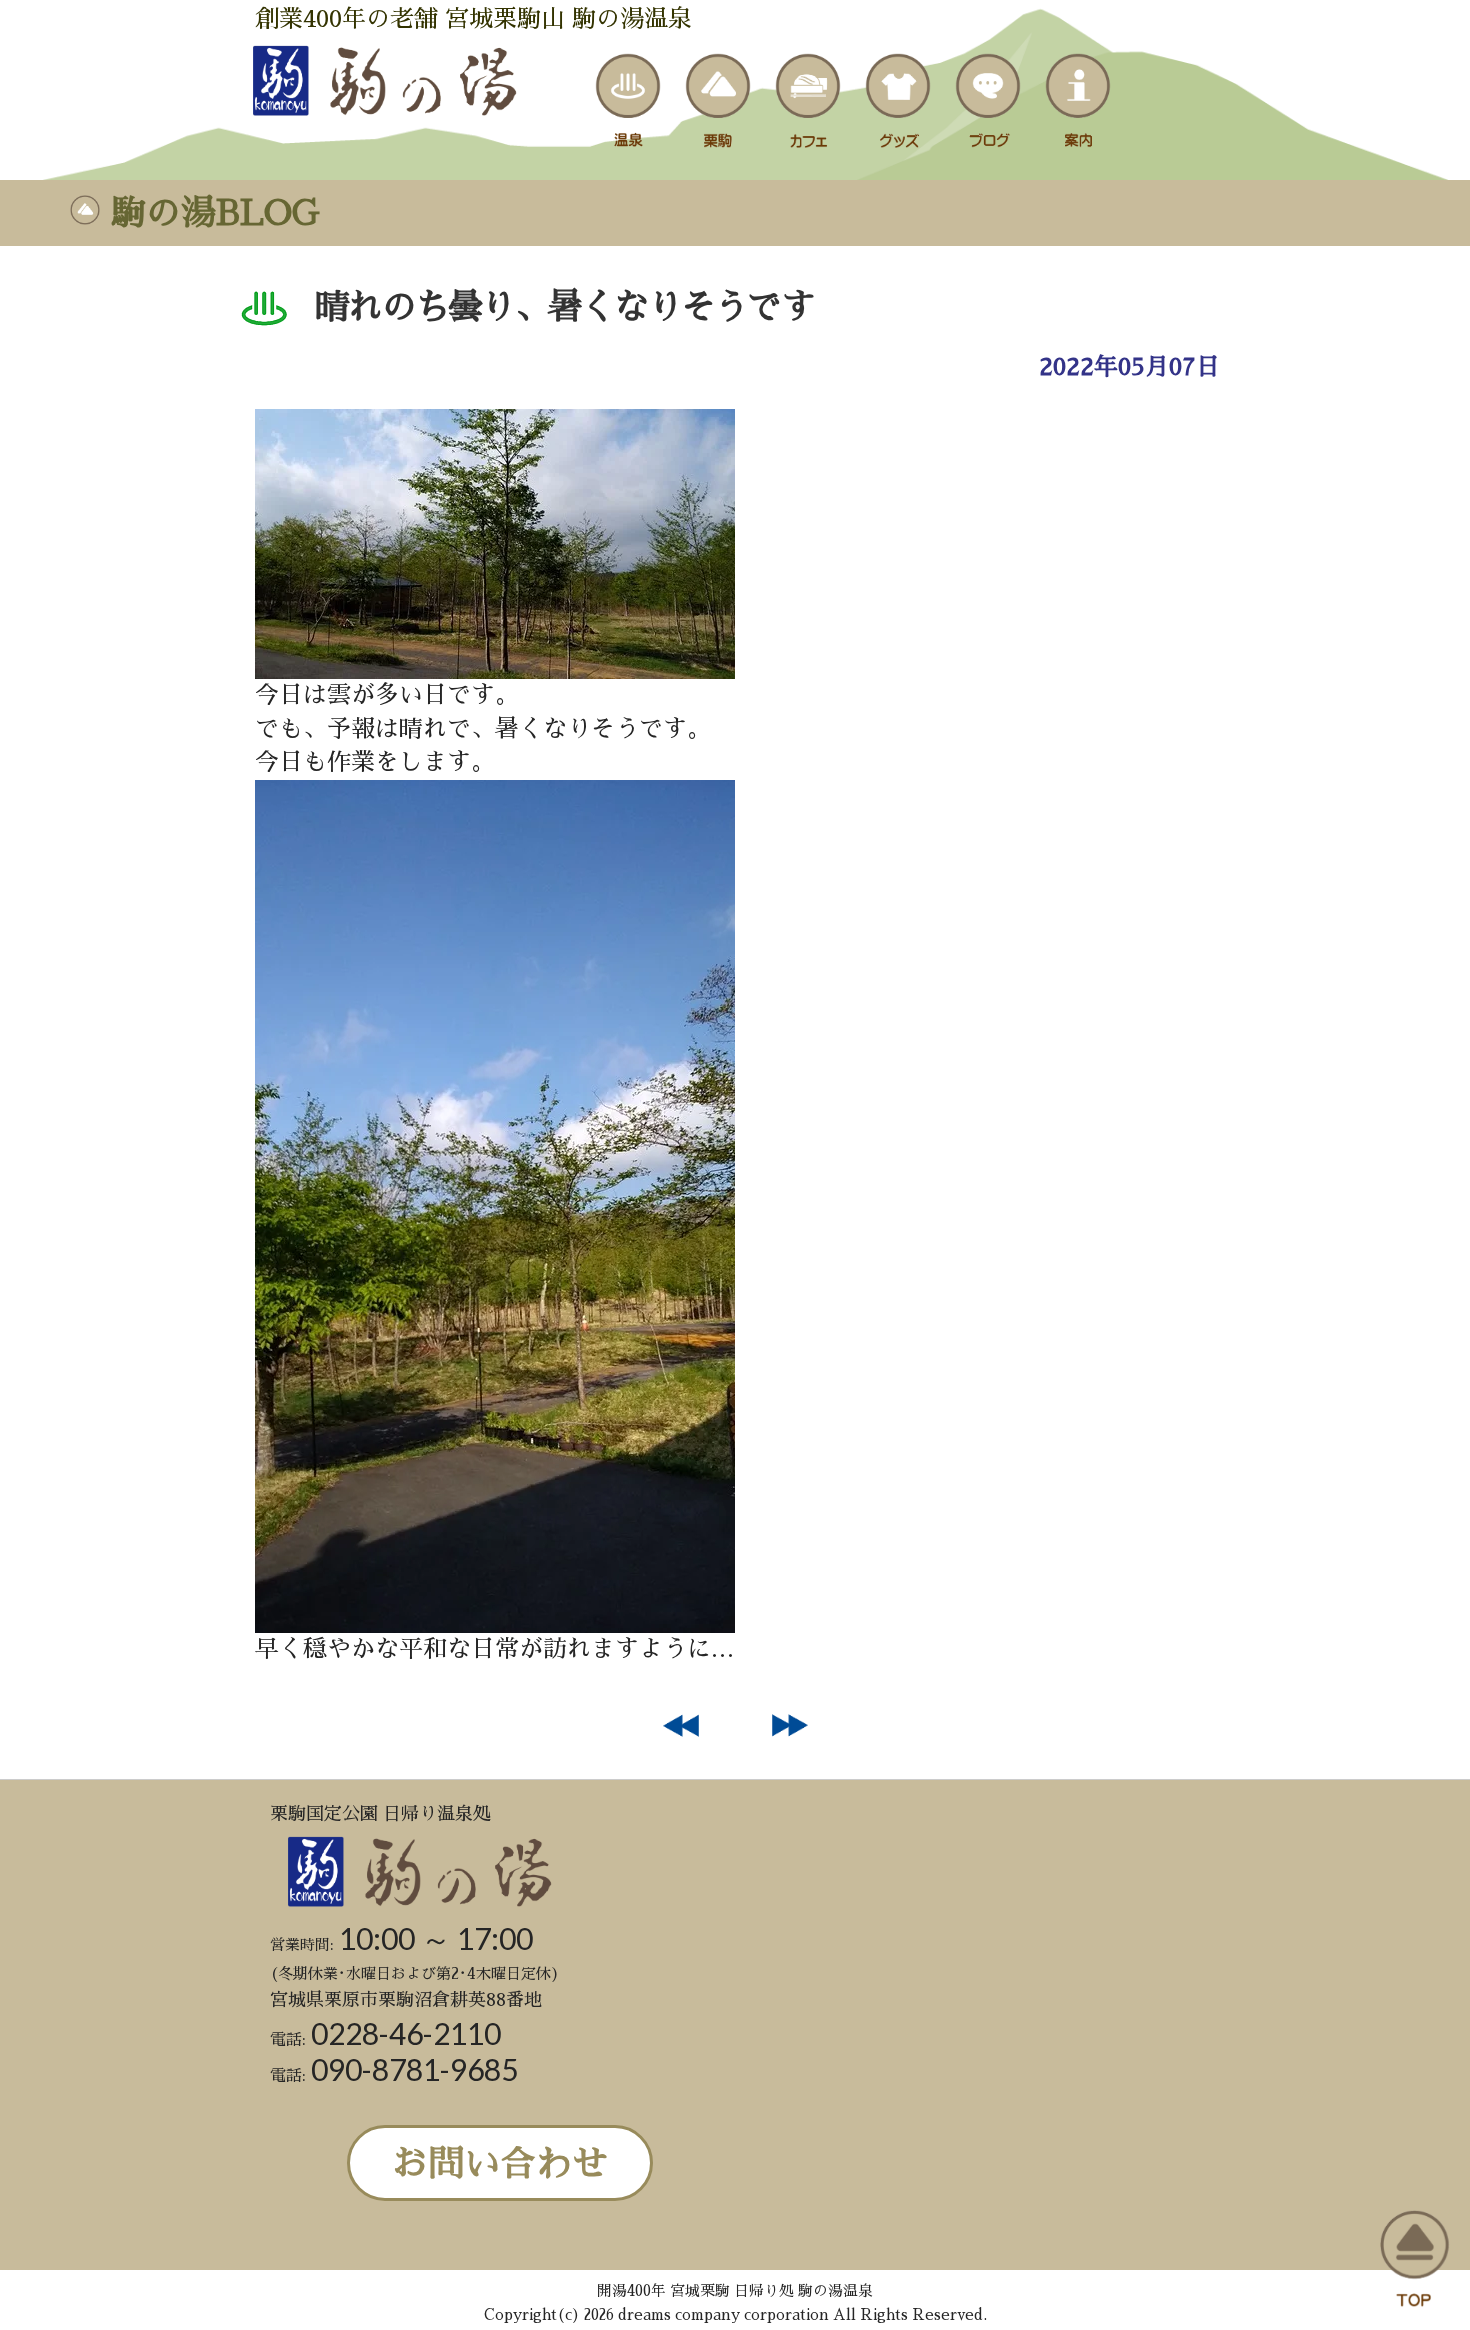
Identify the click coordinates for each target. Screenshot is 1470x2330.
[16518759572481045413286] (495, 671)
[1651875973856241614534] (495, 1625)
